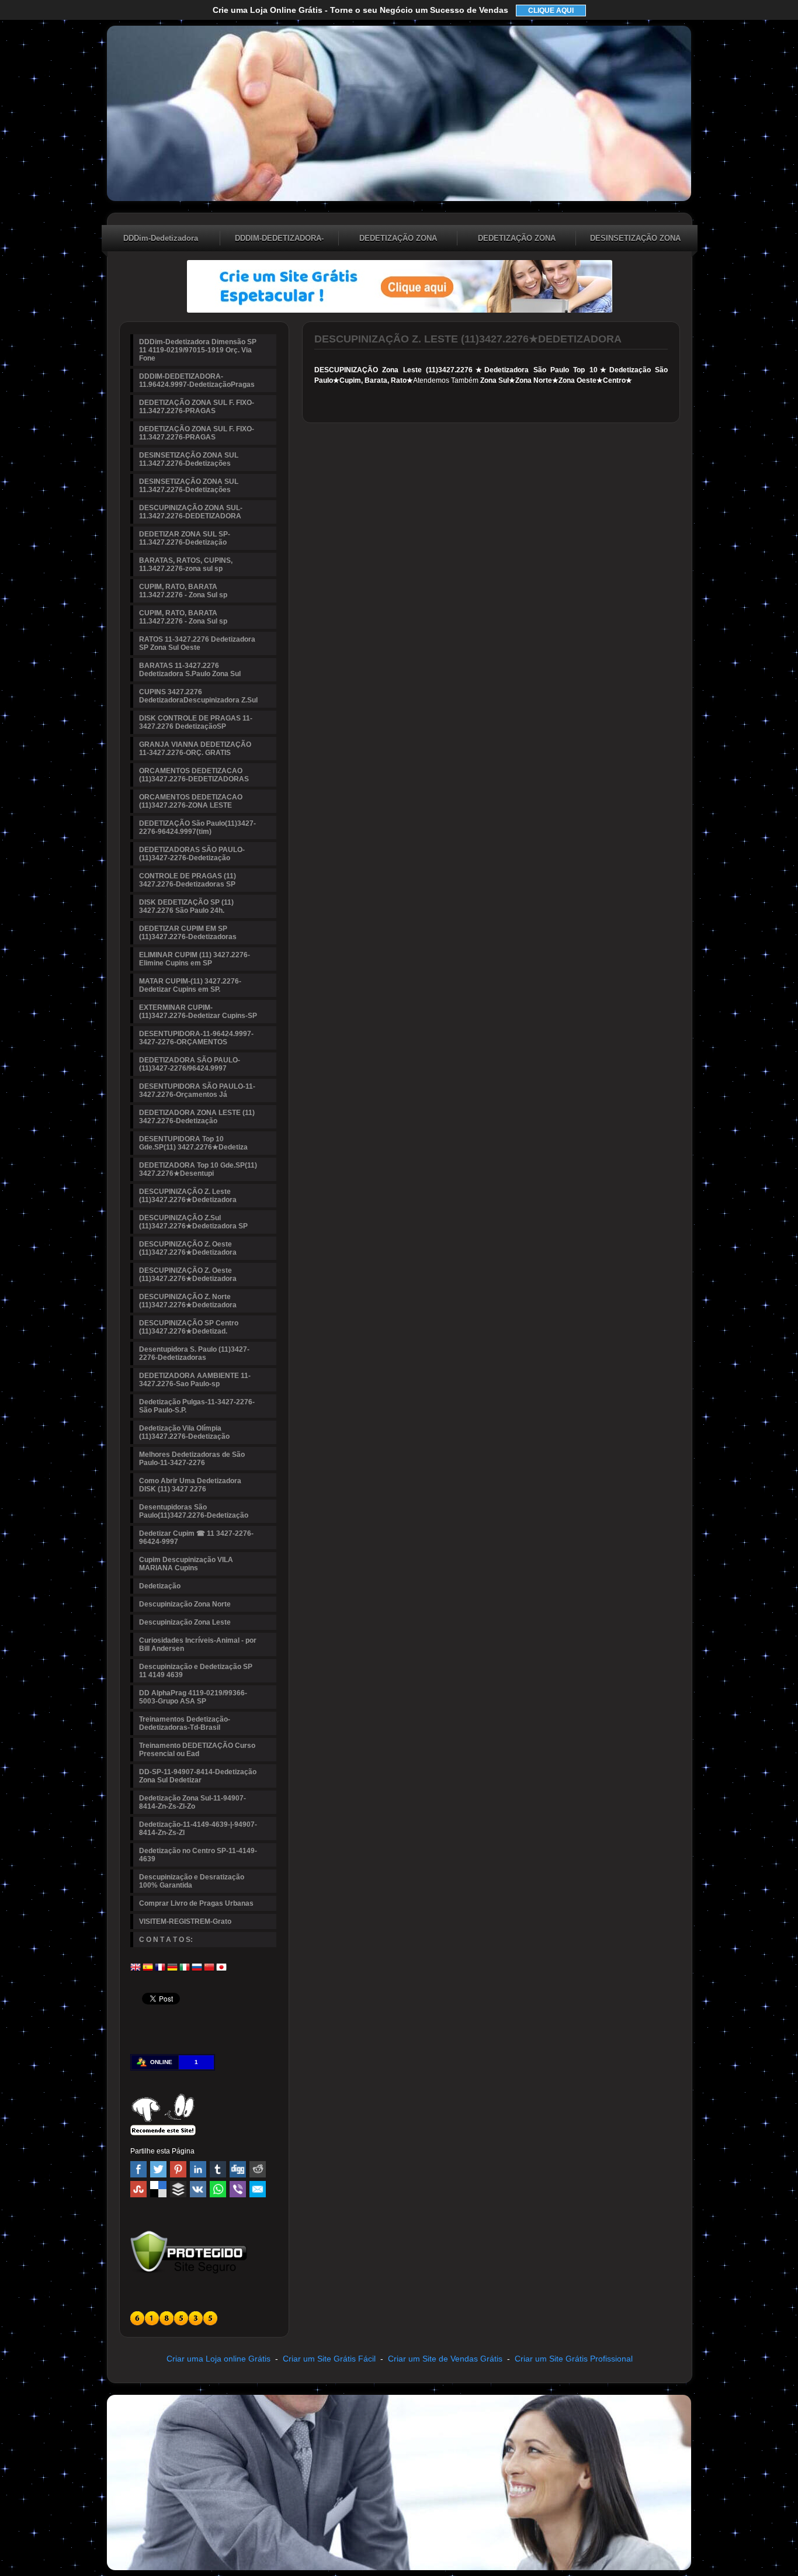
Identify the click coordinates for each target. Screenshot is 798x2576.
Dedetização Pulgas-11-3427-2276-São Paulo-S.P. (197, 1406)
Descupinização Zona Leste (185, 1622)
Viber (238, 2189)
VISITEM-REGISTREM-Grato (185, 1921)
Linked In (198, 2169)
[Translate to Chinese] (209, 1970)
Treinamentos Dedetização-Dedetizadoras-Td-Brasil (185, 1723)
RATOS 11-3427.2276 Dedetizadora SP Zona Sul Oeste (197, 643)
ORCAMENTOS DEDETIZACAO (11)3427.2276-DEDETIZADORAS (194, 775)
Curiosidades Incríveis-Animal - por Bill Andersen (198, 1644)
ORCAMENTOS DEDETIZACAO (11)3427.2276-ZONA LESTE (191, 801)
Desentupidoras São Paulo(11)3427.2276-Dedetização (194, 1511)
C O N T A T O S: (166, 1940)
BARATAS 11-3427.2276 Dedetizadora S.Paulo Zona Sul (190, 670)
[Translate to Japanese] (221, 1970)
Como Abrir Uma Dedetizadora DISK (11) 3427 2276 (190, 1485)
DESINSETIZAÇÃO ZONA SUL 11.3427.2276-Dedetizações (635, 240)
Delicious (158, 2189)
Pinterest (178, 2169)
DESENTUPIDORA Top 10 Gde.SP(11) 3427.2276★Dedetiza (193, 1143)
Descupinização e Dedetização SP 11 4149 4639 (196, 1671)
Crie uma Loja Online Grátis (360, 10)
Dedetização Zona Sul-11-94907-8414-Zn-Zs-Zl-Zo (192, 1802)
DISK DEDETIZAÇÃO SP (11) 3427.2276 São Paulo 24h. (186, 906)
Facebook (138, 2169)
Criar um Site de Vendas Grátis (445, 2359)
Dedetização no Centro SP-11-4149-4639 (198, 1855)
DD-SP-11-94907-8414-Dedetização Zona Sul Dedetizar (198, 1776)
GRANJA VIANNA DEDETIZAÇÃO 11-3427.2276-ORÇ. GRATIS (195, 749)
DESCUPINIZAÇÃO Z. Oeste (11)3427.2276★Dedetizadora (188, 1248)
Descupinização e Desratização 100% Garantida (192, 1881)
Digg (238, 2169)
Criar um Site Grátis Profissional (574, 2359)
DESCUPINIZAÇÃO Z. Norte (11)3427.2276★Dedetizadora (188, 1301)
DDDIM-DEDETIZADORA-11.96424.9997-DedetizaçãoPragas (279, 240)
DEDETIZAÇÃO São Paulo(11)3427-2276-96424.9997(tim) (197, 827)
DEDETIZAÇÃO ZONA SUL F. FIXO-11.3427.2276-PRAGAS (398, 240)
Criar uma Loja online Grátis (218, 2359)
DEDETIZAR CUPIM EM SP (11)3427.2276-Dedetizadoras (188, 933)
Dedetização (160, 1586)
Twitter (158, 2169)
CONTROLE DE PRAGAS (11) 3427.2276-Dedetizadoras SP (188, 880)
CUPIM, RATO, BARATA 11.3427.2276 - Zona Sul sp (183, 591)
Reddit (258, 2169)
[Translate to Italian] (185, 1970)
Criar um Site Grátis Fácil (329, 2359)
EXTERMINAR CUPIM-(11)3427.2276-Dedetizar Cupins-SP (198, 1012)
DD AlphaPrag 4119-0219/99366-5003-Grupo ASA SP (193, 1697)
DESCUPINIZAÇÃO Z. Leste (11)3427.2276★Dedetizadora (188, 1196)
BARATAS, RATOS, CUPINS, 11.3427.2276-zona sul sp (186, 565)
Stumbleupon (138, 2189)
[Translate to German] (172, 1970)
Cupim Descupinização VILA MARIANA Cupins (186, 1564)
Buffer (178, 2189)
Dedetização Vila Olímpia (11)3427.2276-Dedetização (184, 1432)
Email (258, 2189)
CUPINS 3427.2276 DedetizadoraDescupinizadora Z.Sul (198, 696)
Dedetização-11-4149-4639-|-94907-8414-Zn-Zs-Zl (198, 1829)
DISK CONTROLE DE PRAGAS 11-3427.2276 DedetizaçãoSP (196, 722)
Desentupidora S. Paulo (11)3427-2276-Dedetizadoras (194, 1353)
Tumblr (218, 2169)
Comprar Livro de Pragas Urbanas (196, 1903)
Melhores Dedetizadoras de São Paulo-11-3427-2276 (192, 1459)
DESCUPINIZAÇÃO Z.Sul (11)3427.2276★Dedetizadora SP (193, 1222)
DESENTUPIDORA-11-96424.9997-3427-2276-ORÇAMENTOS (196, 1038)
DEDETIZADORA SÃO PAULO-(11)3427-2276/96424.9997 (190, 1064)
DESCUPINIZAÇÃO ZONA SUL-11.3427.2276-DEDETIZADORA (191, 512)
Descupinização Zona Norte (185, 1604)
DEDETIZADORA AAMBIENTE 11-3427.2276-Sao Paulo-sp (195, 1380)
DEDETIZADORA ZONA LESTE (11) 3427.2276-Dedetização (197, 1117)
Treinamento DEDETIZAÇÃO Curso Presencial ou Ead (197, 1750)
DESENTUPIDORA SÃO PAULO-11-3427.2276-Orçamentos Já (197, 1090)
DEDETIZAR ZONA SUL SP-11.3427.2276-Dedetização (185, 538)
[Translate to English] (136, 1970)
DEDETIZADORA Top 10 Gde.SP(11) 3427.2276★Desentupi (198, 1169)
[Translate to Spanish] (148, 1970)
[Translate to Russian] (197, 1970)
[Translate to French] (160, 1970)
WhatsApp (218, 2189)
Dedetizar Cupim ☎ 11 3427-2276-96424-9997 (196, 1538)
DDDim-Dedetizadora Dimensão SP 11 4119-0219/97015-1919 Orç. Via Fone (161, 240)
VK (198, 2189)
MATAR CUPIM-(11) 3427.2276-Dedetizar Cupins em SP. (190, 985)
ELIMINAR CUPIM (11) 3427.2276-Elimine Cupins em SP (195, 959)
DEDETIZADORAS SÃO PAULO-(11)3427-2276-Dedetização (192, 854)
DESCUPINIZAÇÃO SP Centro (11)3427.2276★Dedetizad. (189, 1327)
